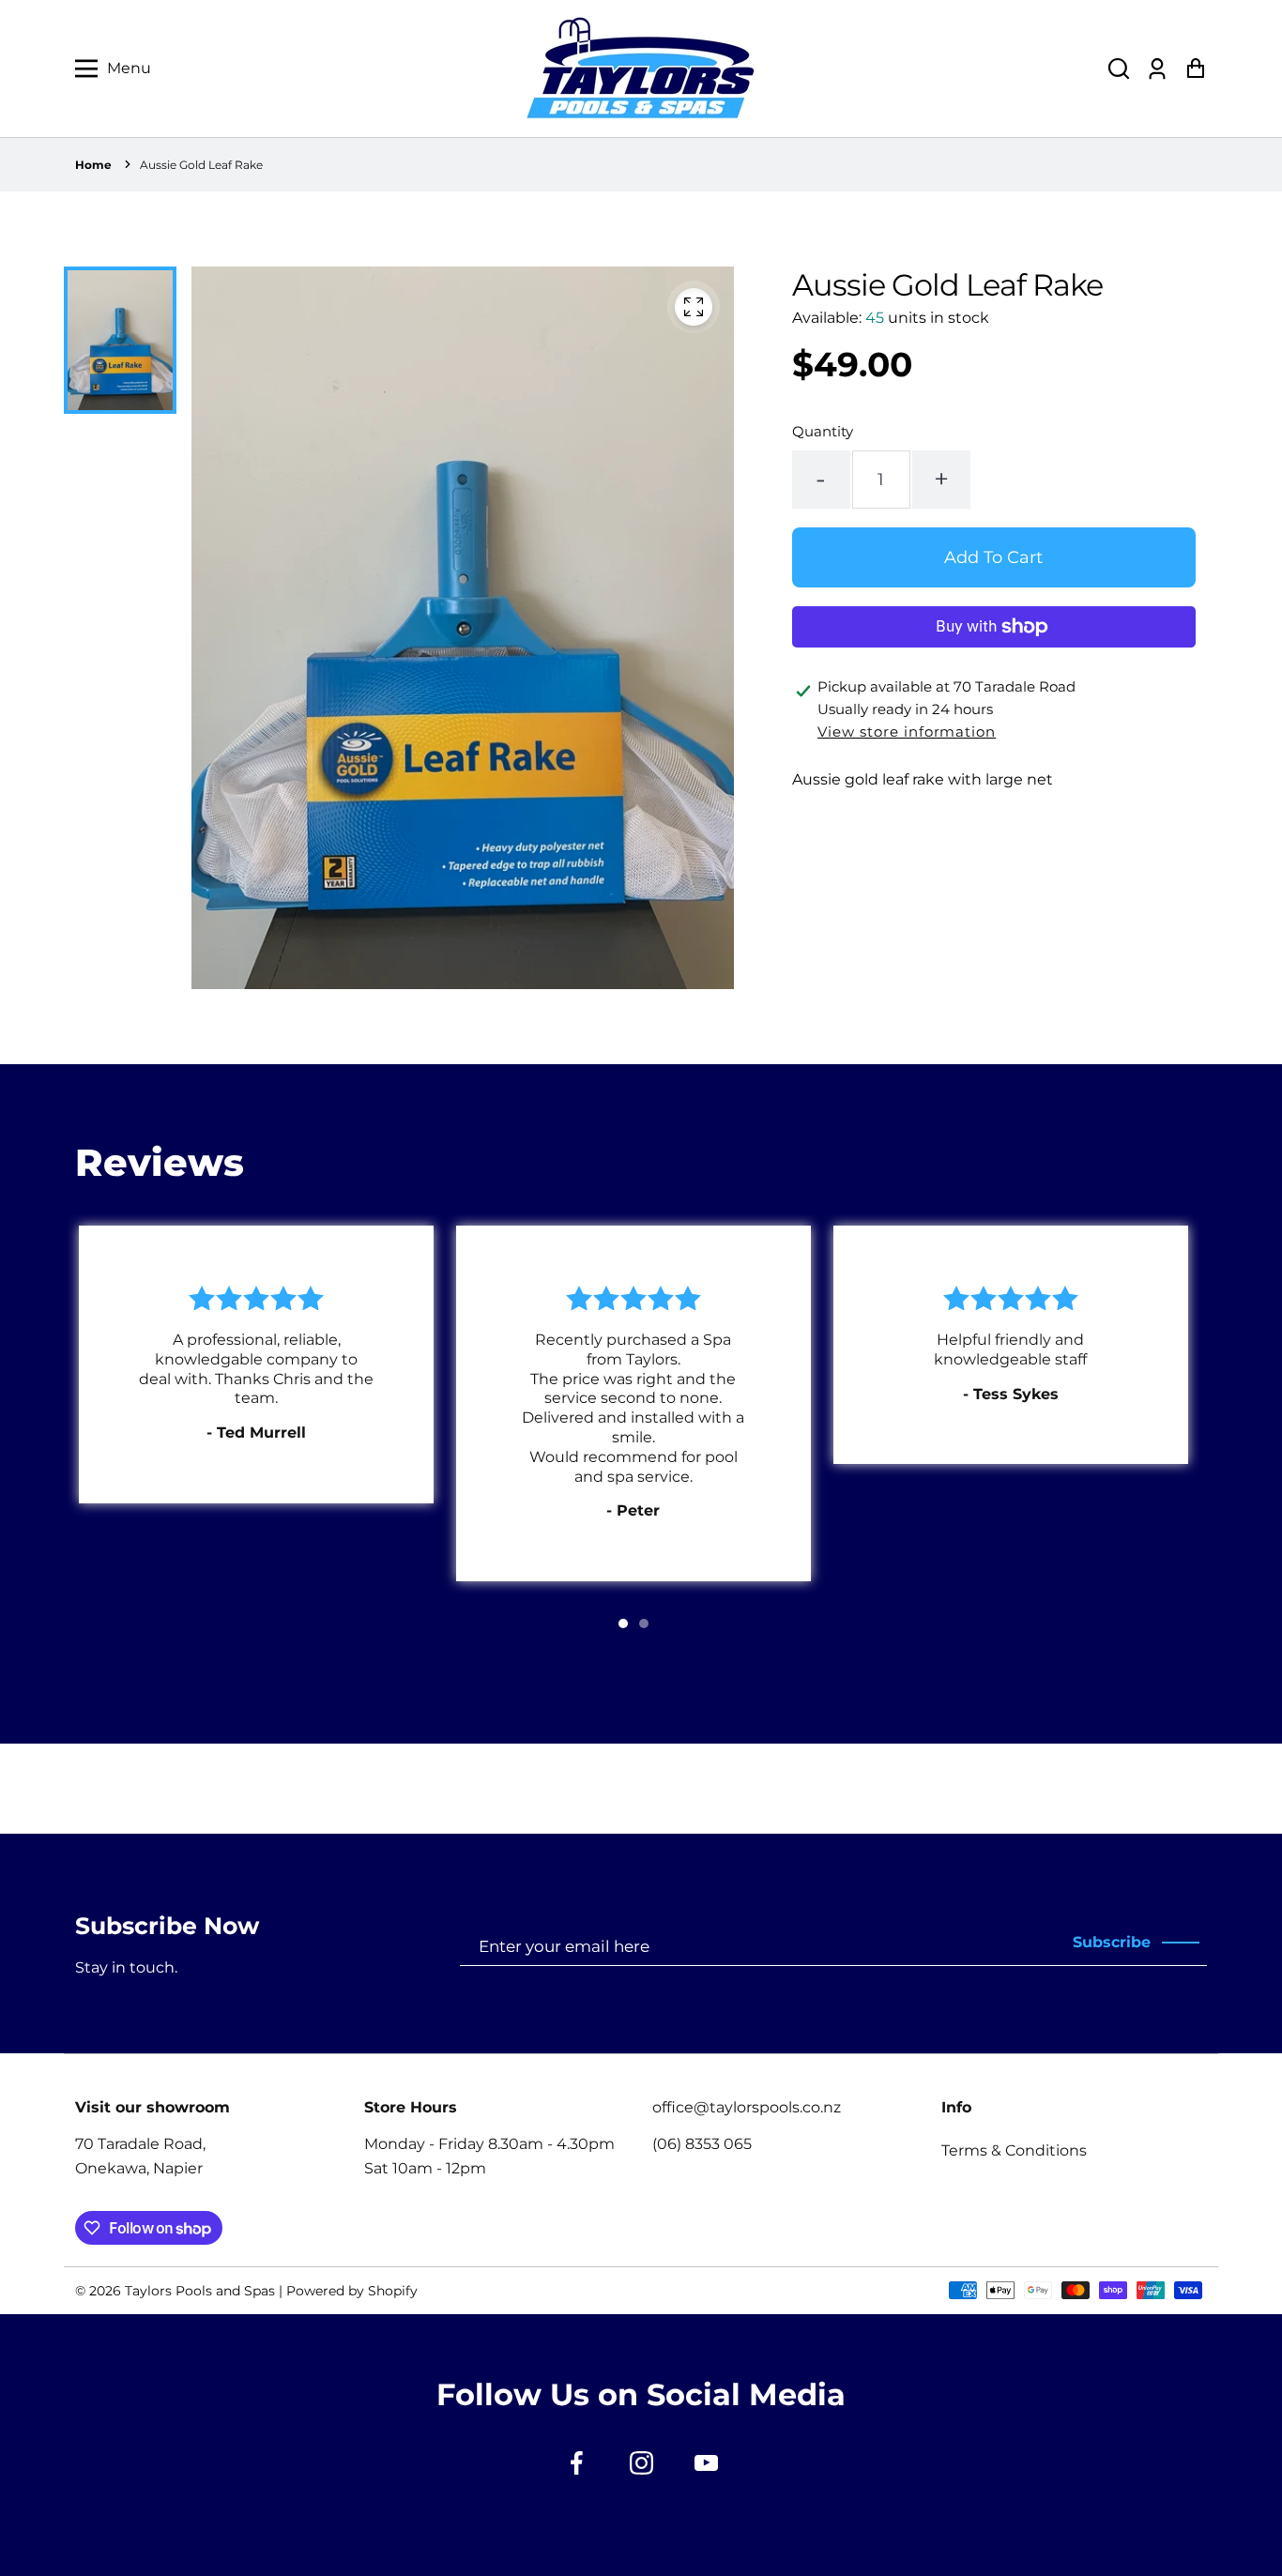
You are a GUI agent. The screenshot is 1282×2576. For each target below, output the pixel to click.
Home (93, 165)
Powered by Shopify (352, 2291)
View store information (907, 732)
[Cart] (1195, 69)
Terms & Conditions (1014, 2150)
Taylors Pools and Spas (200, 2291)
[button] (1119, 69)
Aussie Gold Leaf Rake (201, 165)
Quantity (823, 431)
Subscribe (1112, 1942)
